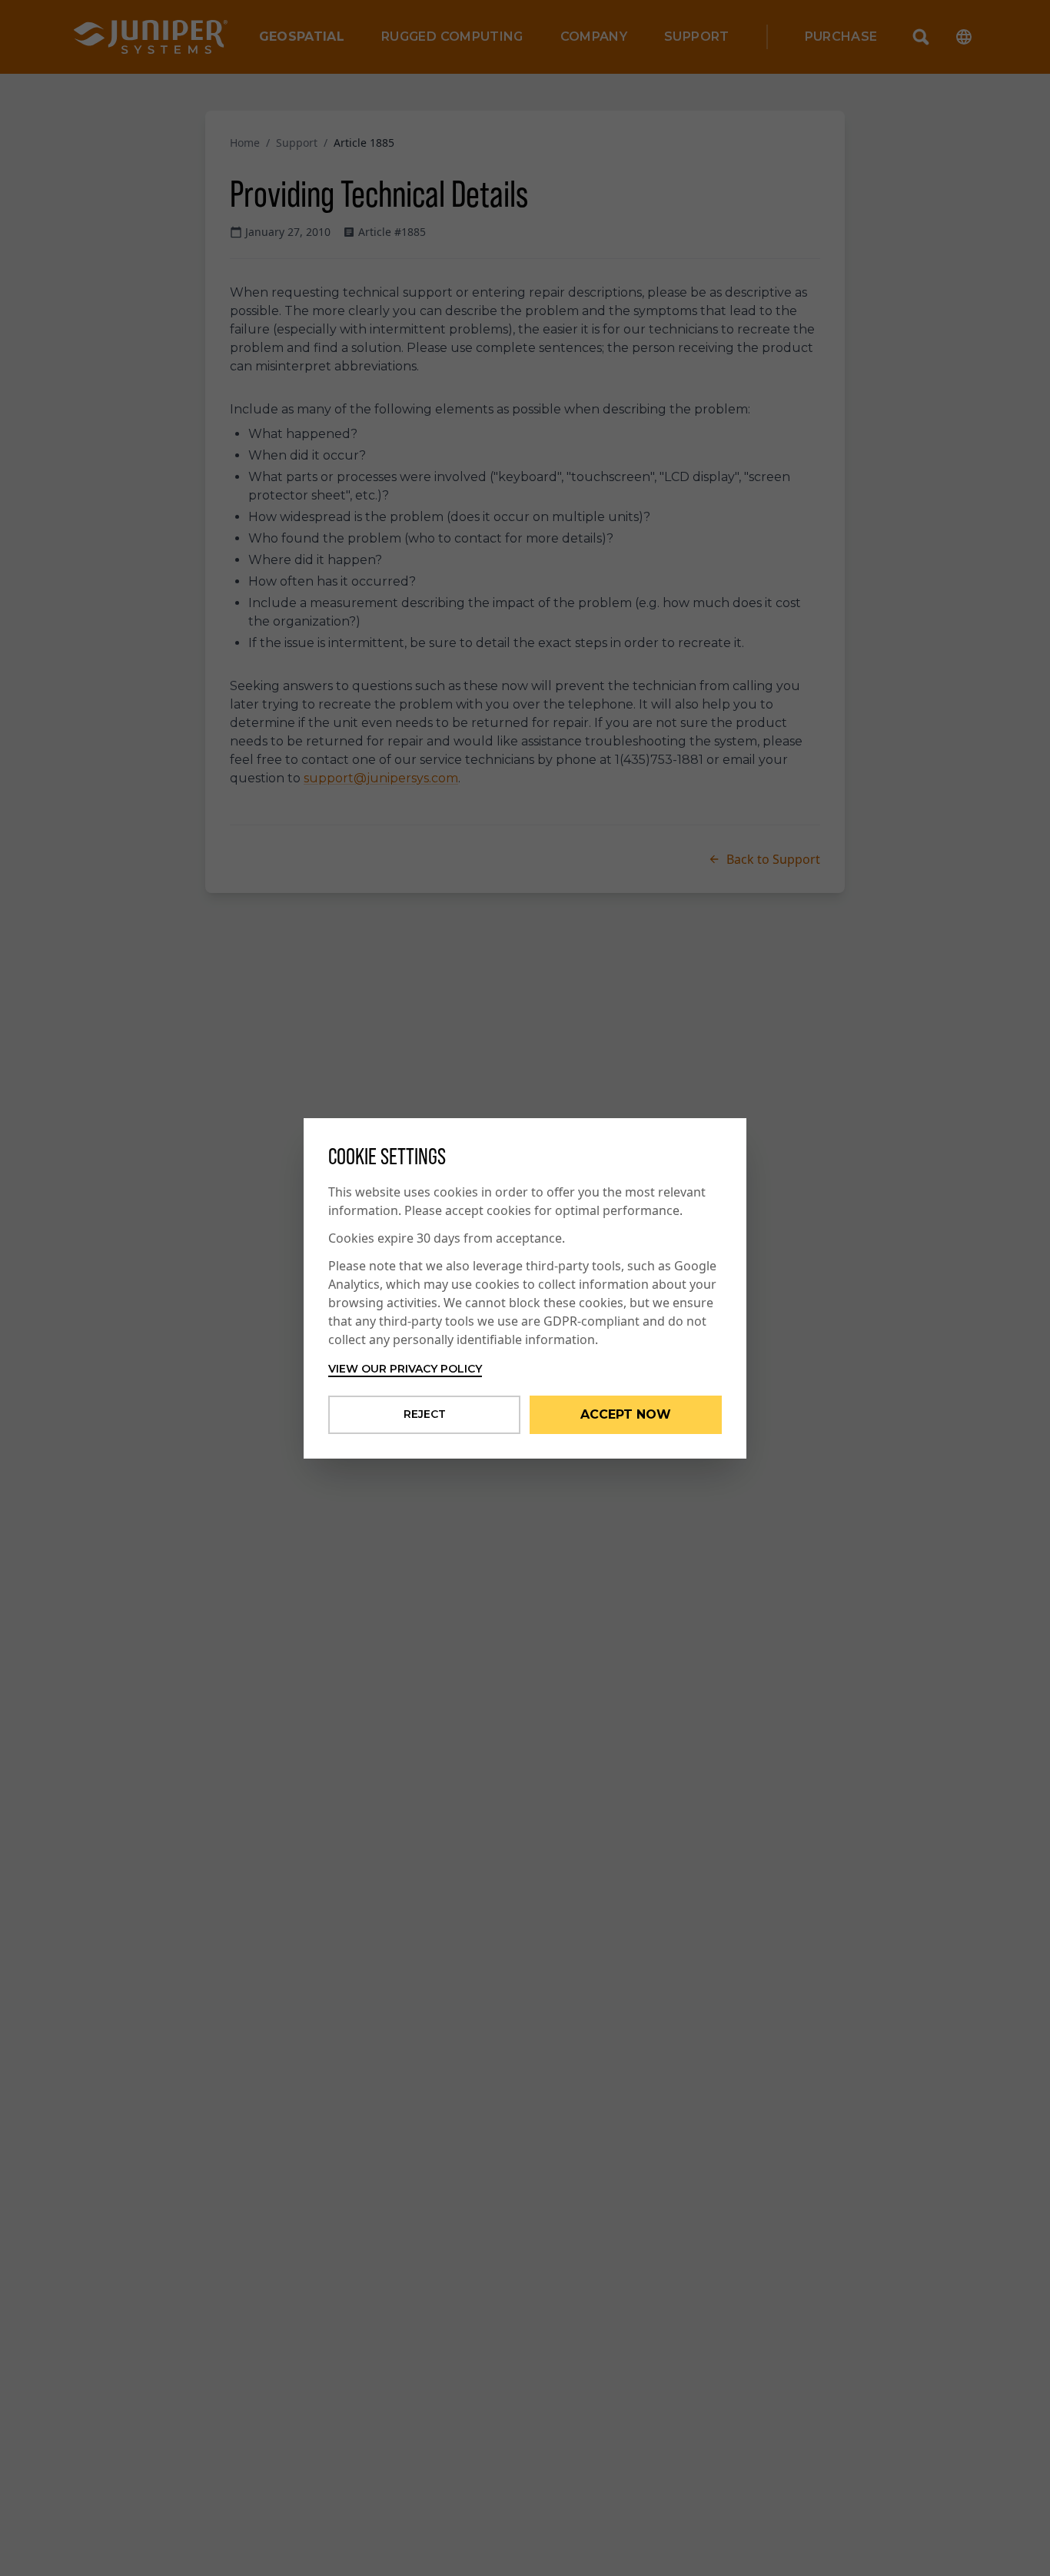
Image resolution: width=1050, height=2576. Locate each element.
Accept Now (626, 1414)
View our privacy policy (405, 1369)
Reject (425, 1414)
